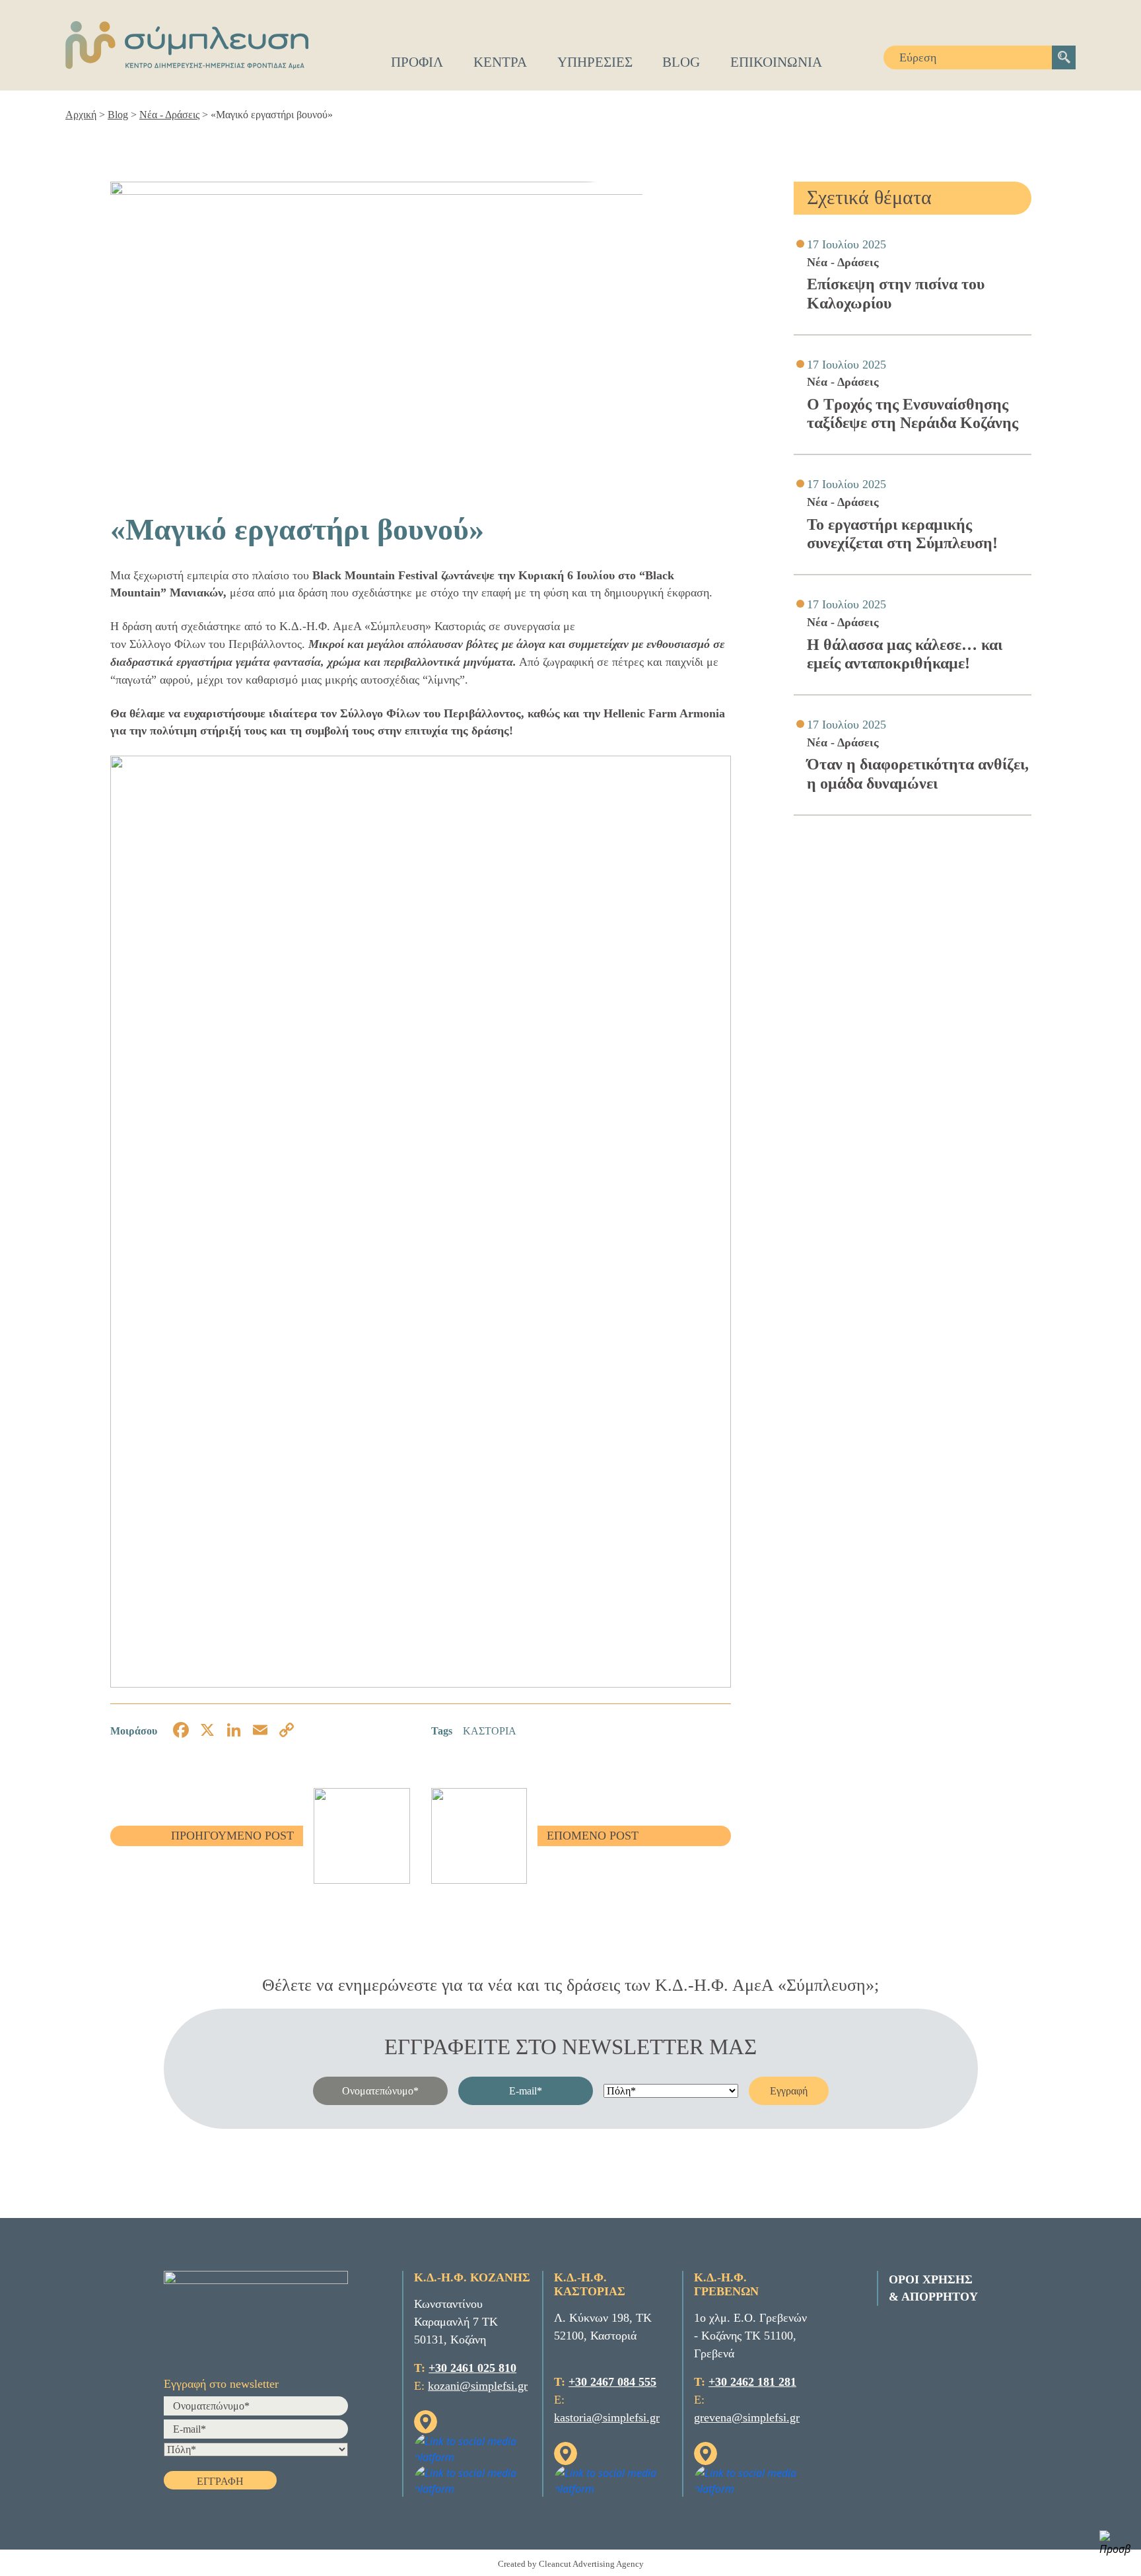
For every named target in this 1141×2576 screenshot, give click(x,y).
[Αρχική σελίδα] (187, 45)
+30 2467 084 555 (612, 2382)
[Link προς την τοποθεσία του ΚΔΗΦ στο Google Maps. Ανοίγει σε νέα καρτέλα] (426, 2421)
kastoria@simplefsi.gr (607, 2417)
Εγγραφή (789, 2091)
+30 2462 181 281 (752, 2382)
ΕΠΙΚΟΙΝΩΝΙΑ (776, 62)
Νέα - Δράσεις (169, 115)
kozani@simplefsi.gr (478, 2386)
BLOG (681, 62)
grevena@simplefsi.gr (747, 2417)
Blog (118, 115)
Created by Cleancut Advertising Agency (571, 2564)
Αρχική (81, 115)
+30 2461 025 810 (472, 2368)
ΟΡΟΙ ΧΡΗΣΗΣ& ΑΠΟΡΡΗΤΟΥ (933, 2288)
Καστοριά (490, 1731)
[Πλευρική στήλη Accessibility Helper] (1115, 2544)
